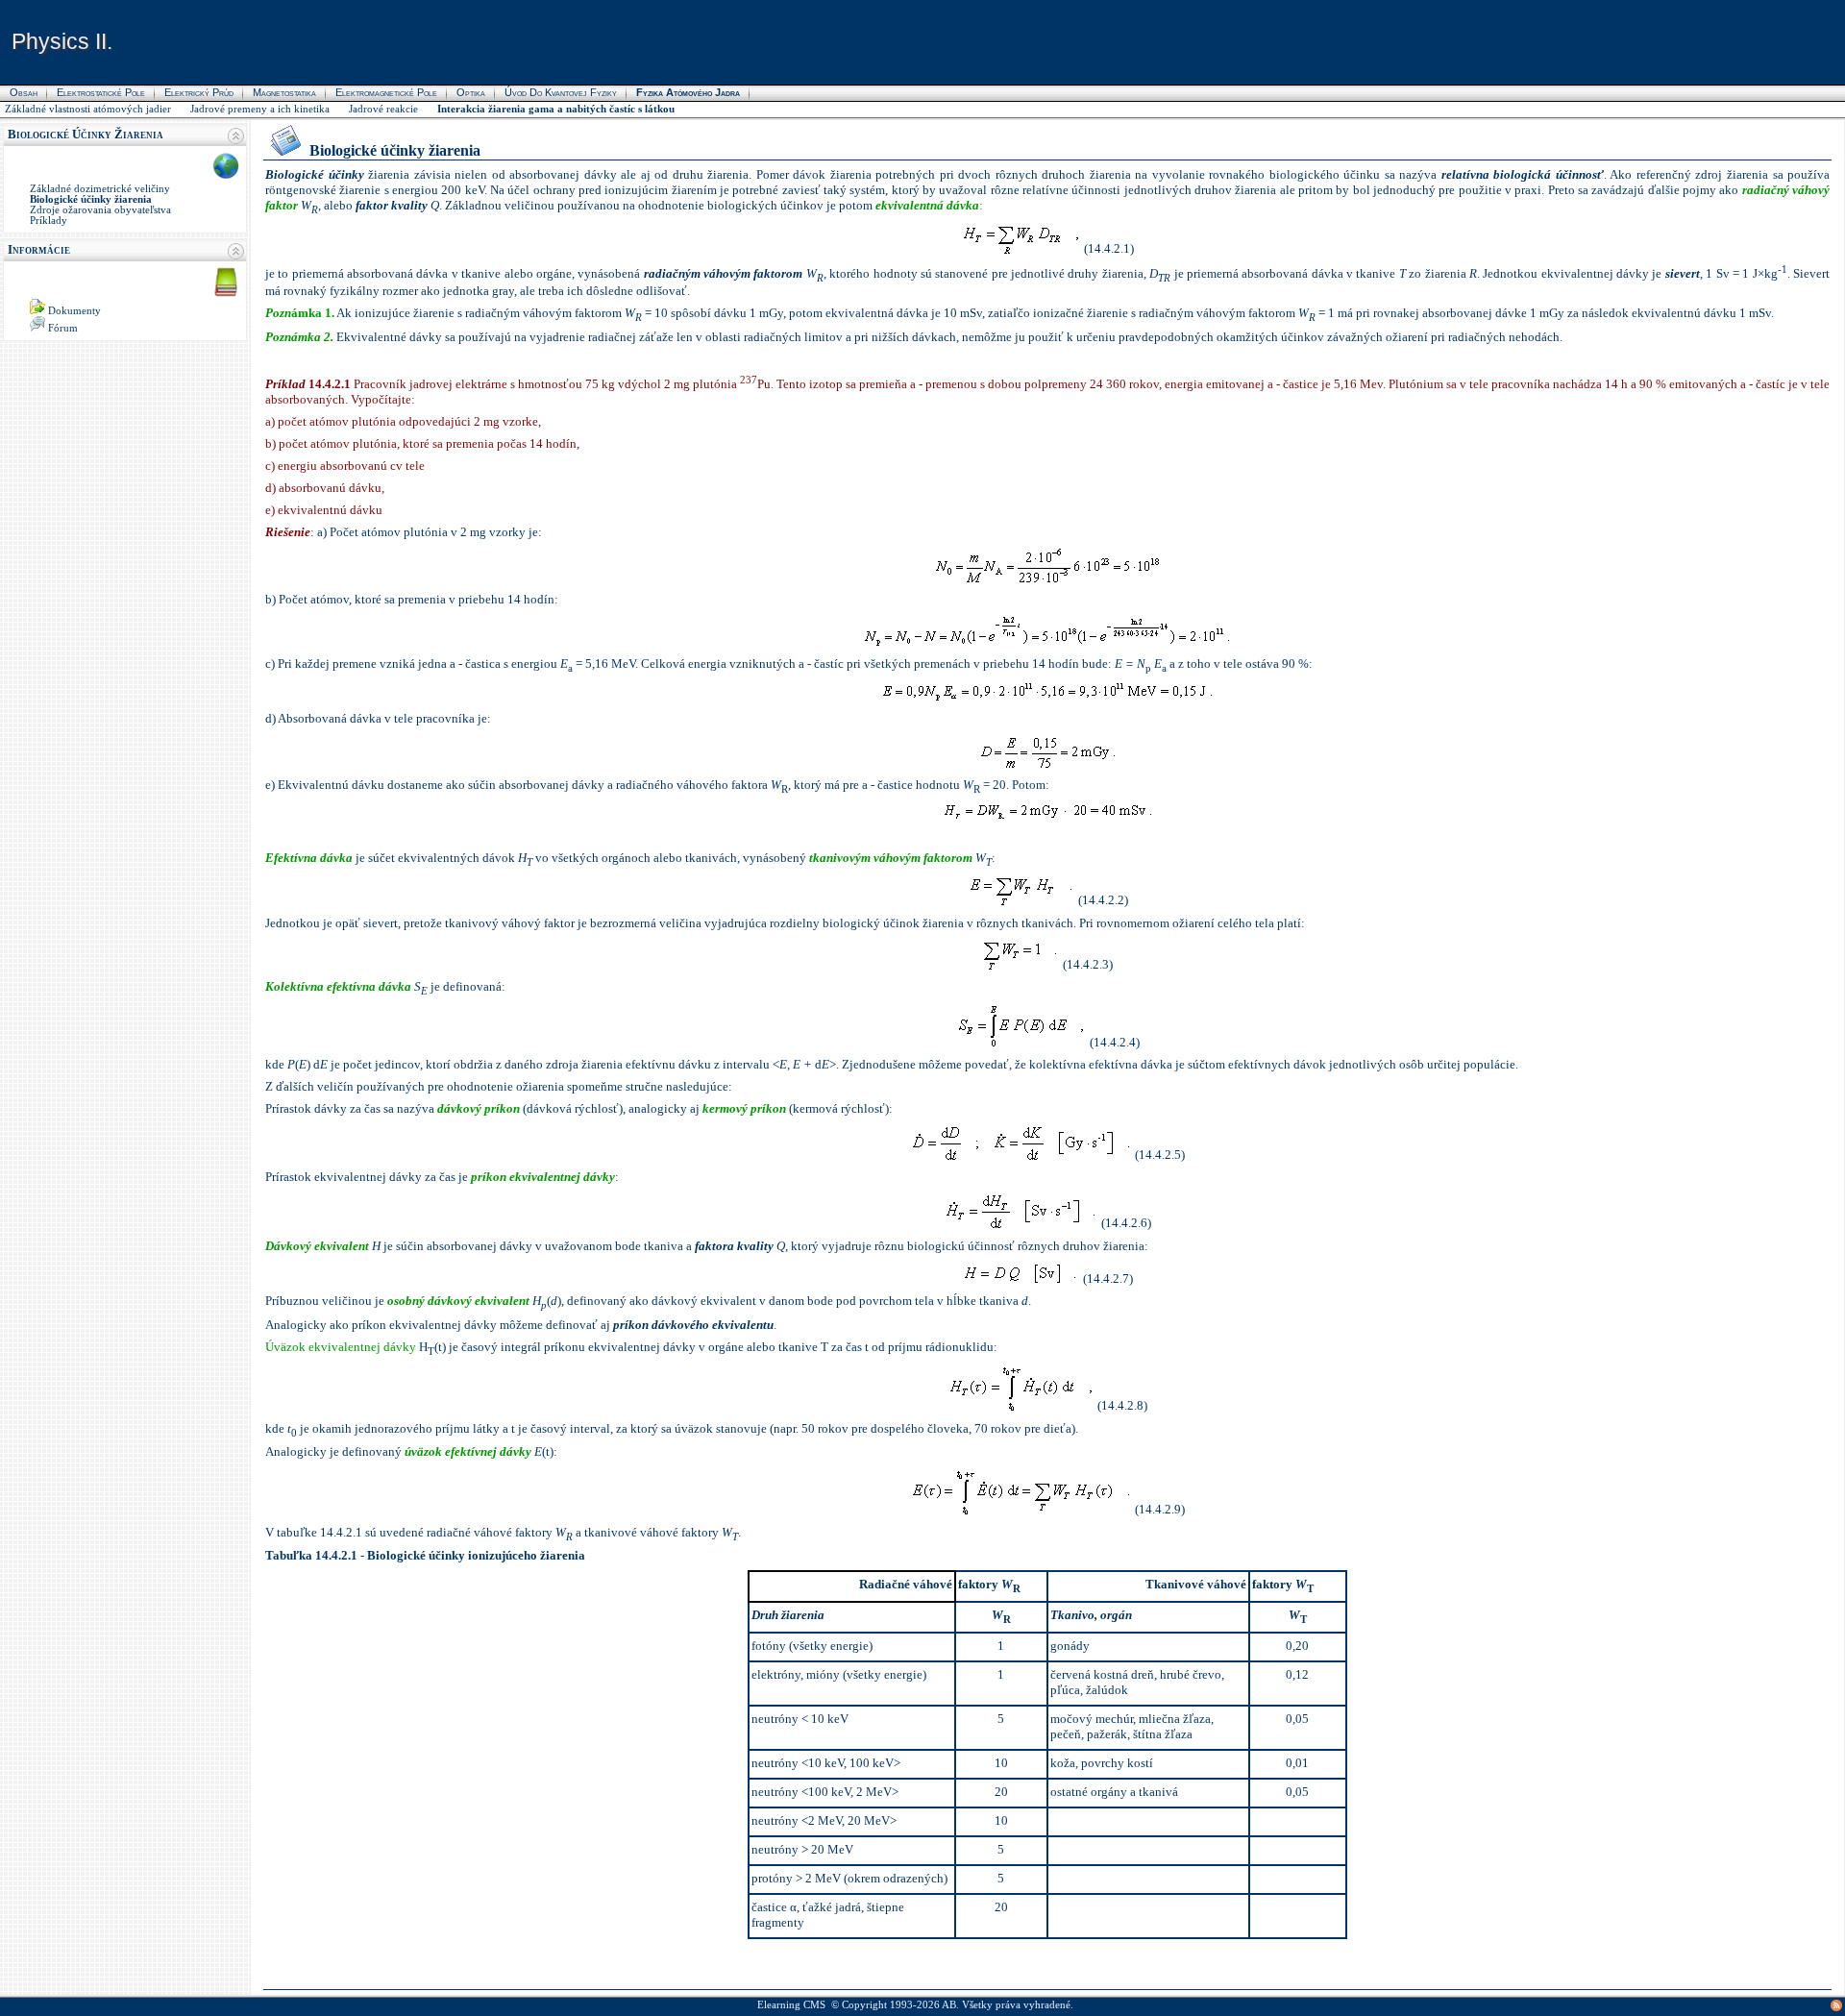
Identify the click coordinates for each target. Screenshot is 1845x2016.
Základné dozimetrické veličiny (100, 189)
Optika (471, 92)
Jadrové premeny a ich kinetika (260, 109)
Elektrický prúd (199, 92)
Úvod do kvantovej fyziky (561, 92)
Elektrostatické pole (101, 92)
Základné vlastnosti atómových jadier (88, 109)
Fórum (63, 328)
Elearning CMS (791, 2005)
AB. (950, 2005)
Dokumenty (74, 311)
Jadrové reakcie (383, 109)
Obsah (24, 92)
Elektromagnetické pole (386, 92)
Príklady (49, 221)
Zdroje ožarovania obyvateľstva (100, 210)
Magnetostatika (284, 92)
